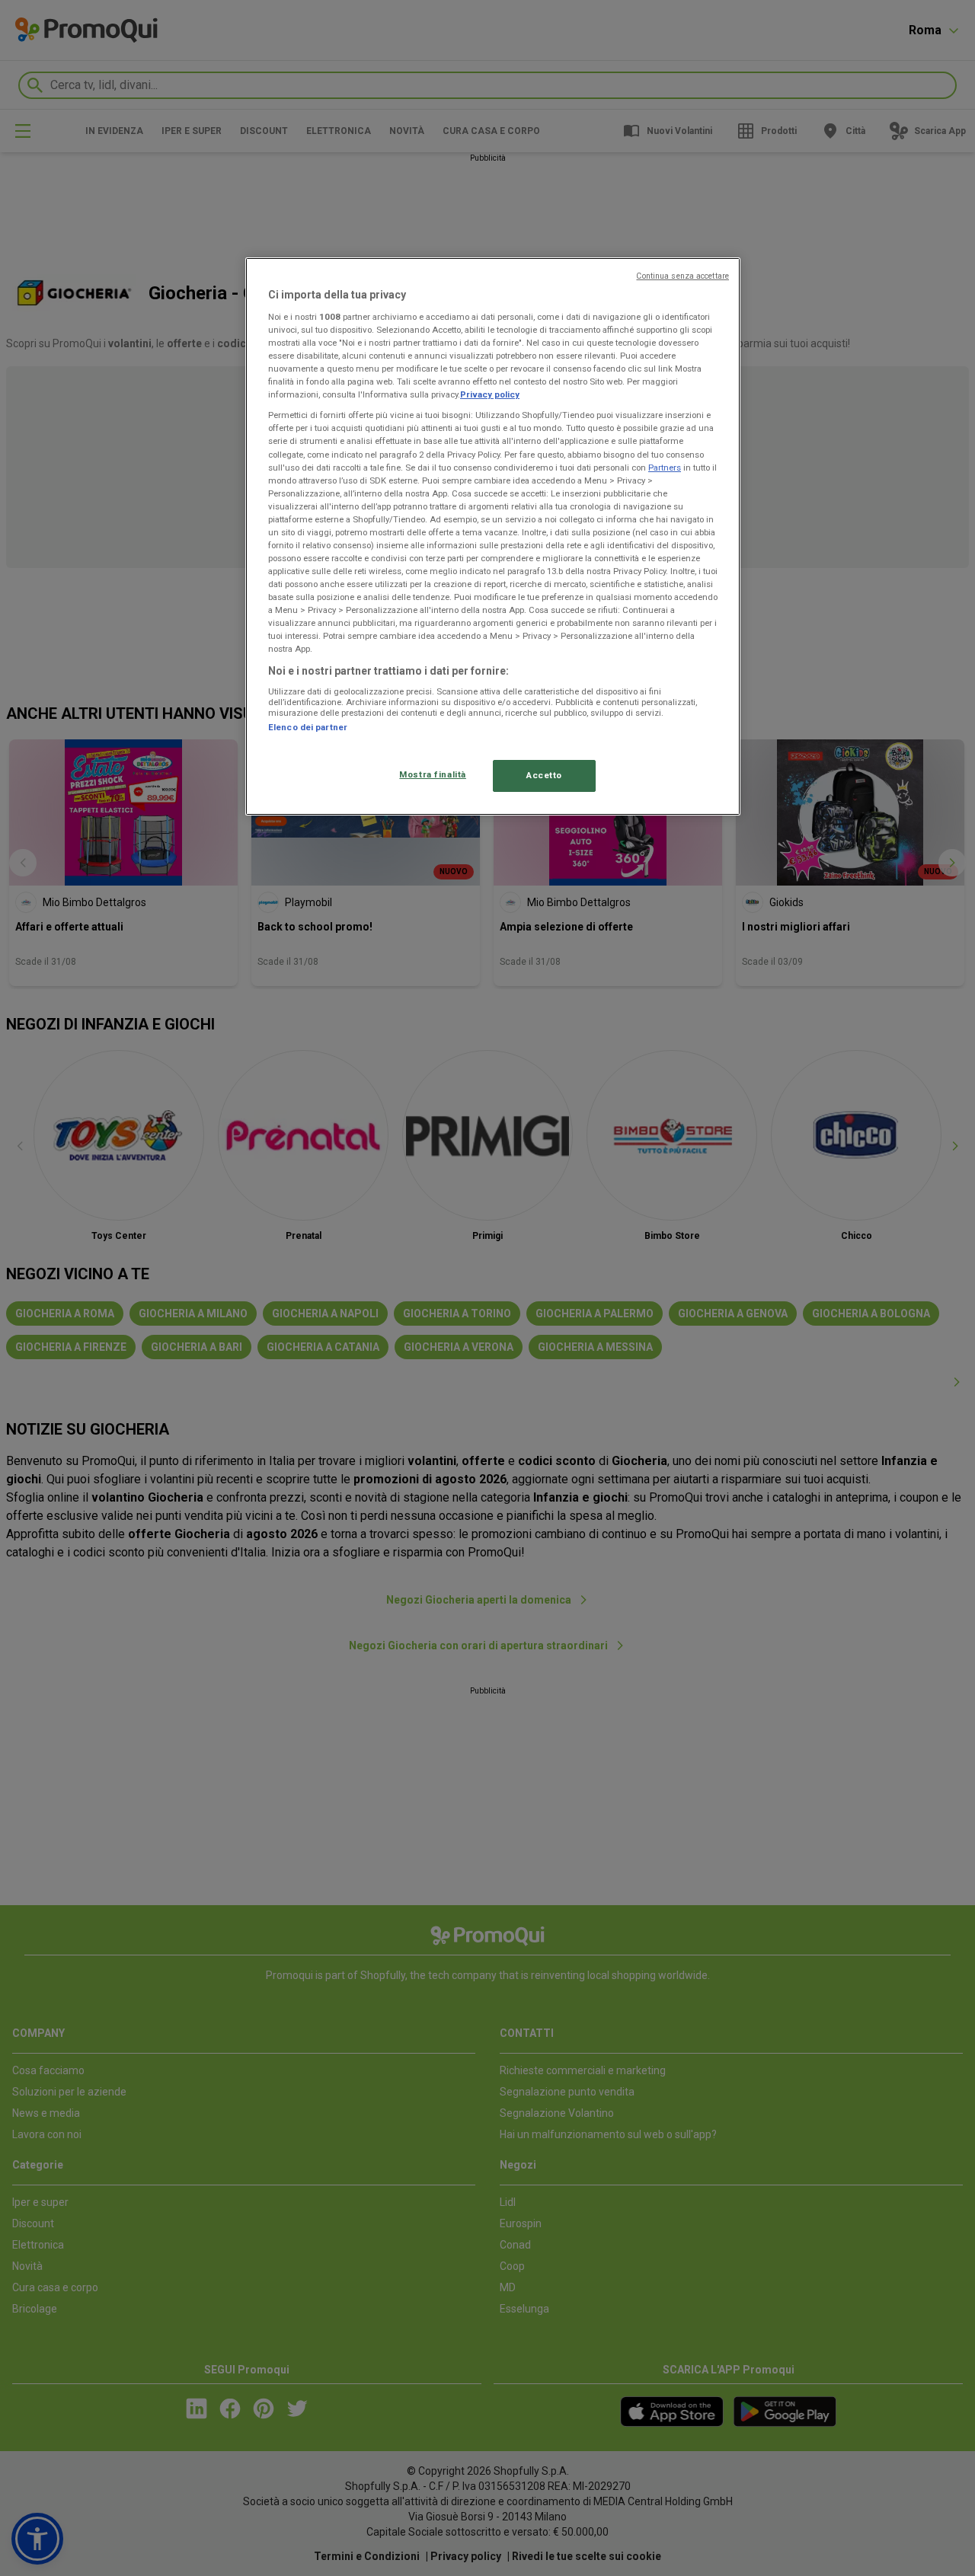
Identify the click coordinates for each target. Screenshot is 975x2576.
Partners (665, 468)
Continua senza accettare (682, 276)
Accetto (544, 775)
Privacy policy (490, 394)
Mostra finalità (433, 774)
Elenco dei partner (308, 727)
